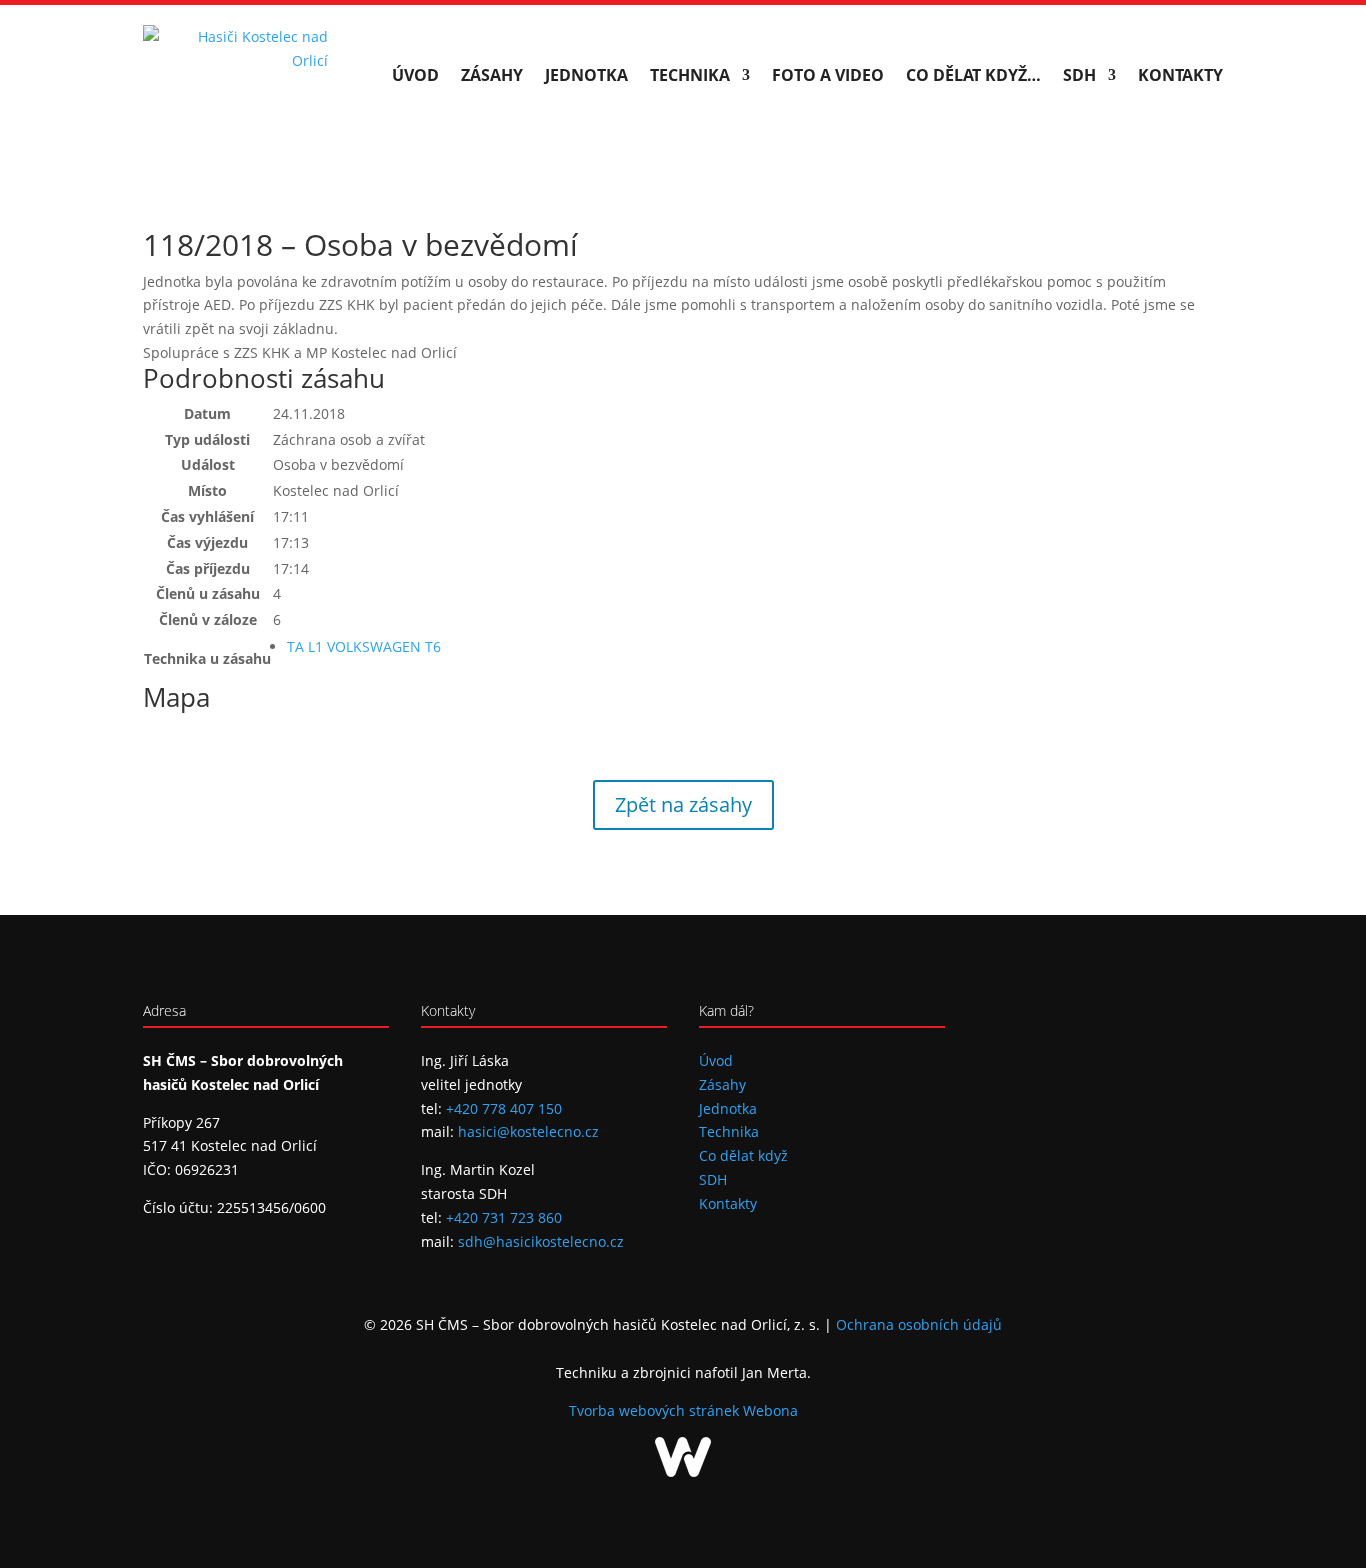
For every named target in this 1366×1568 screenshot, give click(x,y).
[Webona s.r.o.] (683, 1471)
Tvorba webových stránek (656, 1410)
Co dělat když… (973, 75)
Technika (690, 75)
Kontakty (1180, 75)
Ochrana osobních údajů (919, 1324)
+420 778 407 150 (504, 1108)
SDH (1079, 75)
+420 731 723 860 (504, 1217)
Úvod (415, 75)
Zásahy (492, 75)
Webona (770, 1410)
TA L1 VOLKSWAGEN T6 (364, 646)
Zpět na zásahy (683, 804)
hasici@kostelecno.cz (528, 1131)
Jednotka (586, 75)
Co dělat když (743, 1155)
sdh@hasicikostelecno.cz (541, 1241)
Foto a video (828, 75)
